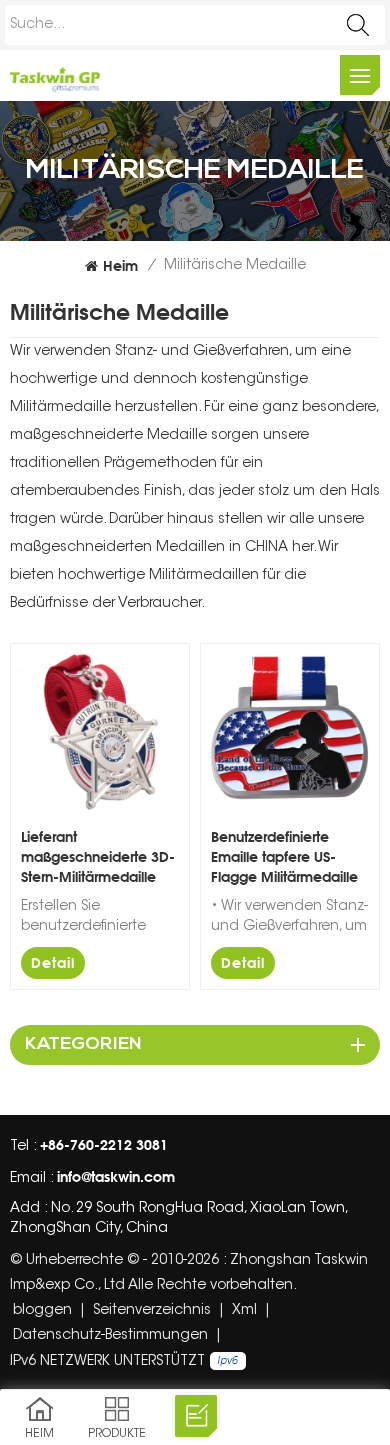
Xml (244, 1311)
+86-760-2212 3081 (104, 1144)
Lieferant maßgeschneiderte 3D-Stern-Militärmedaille (98, 856)
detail (53, 962)
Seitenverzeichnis (152, 1311)
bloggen (42, 1311)
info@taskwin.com (116, 1176)
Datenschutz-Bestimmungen (110, 1336)
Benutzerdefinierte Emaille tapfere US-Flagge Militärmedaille (284, 856)
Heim (120, 265)
